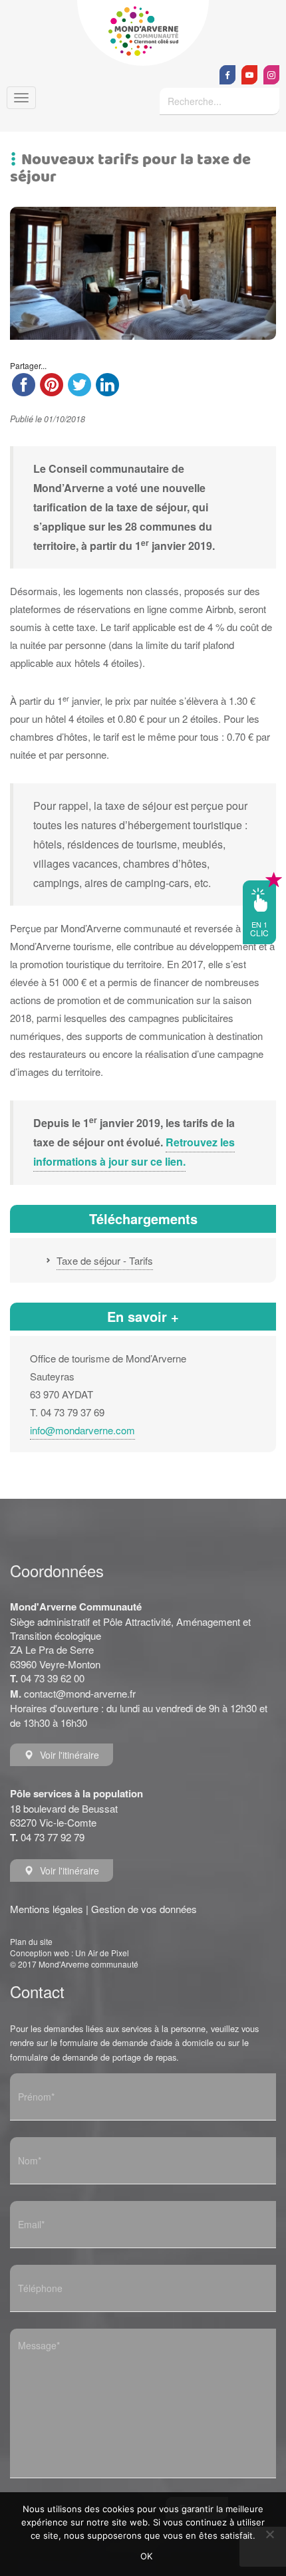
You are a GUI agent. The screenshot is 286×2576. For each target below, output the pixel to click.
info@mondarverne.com (82, 1430)
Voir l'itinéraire (70, 1755)
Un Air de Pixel (102, 1953)
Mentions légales (47, 1909)
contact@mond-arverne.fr (80, 1693)
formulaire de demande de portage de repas (93, 2057)
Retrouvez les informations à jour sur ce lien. (134, 1152)
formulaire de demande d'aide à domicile (137, 2042)
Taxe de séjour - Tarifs (105, 1260)
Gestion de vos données (144, 1909)
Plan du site (31, 1941)
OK (147, 2556)
